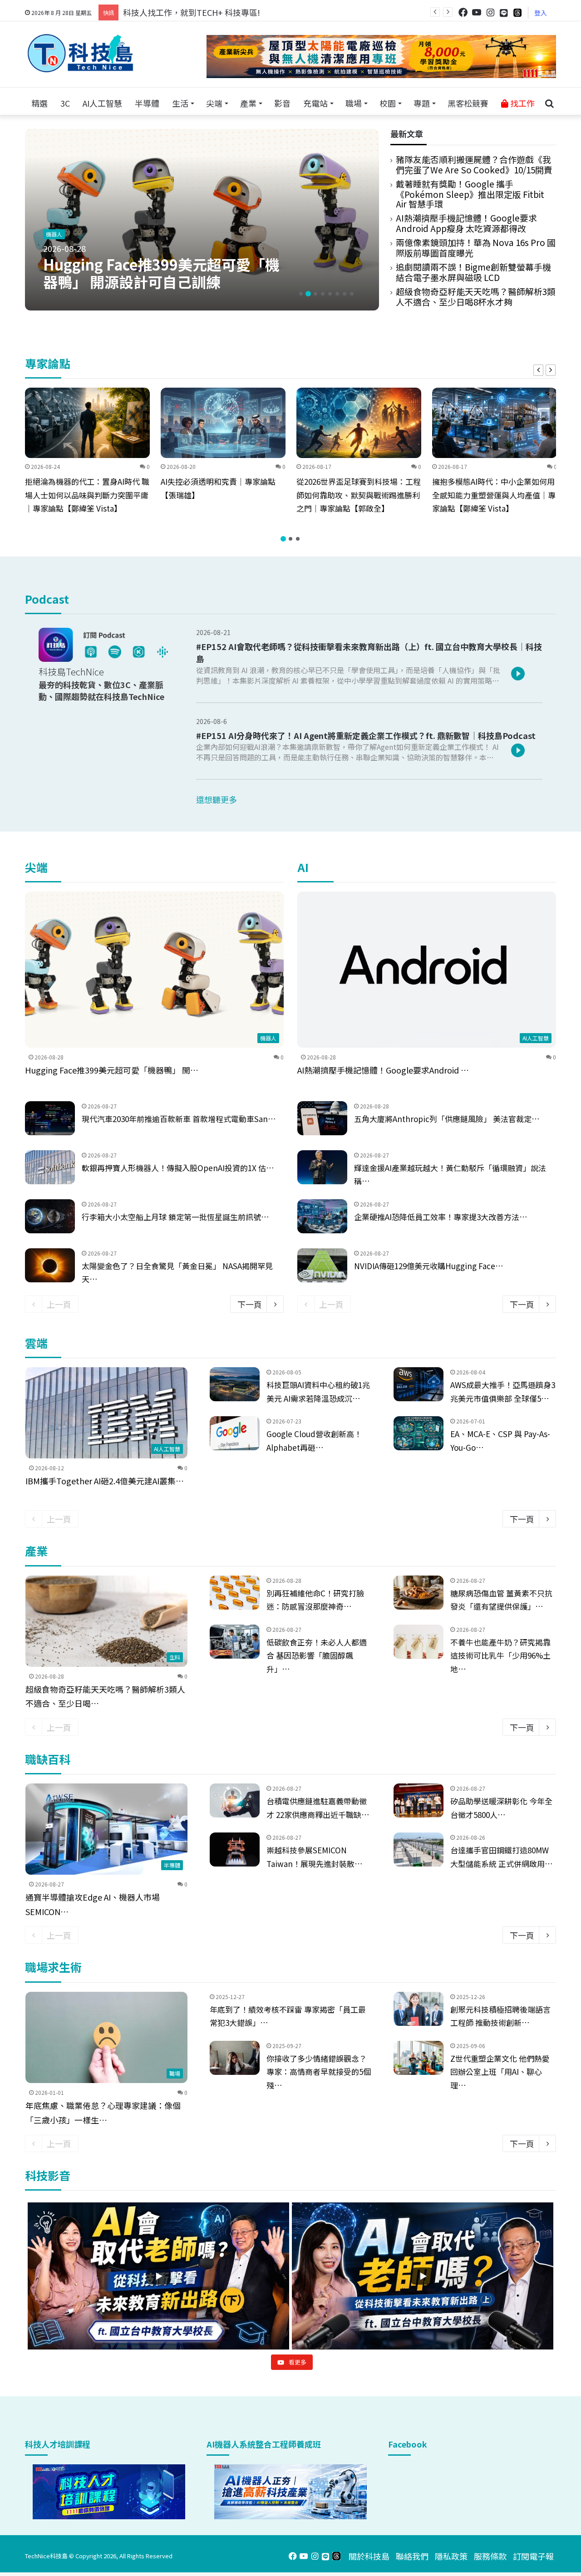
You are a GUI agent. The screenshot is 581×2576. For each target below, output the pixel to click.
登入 (541, 13)
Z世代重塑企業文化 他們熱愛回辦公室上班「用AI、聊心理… (500, 2072)
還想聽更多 (217, 799)
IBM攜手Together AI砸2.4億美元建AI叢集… (105, 1481)
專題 (422, 103)
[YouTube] (477, 12)
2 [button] (308, 294)
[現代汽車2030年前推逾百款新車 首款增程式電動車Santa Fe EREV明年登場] (50, 1118)
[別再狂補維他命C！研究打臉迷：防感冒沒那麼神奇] (235, 1593)
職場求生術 (53, 1967)
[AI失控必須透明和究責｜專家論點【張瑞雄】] (223, 423)
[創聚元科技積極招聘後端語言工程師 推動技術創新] (419, 2009)
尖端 (214, 103)
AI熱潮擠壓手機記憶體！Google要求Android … (383, 1070)
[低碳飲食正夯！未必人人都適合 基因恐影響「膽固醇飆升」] (235, 1642)
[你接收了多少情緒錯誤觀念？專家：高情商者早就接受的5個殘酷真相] (235, 2058)
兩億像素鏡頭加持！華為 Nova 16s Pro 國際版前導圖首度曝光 (476, 247)
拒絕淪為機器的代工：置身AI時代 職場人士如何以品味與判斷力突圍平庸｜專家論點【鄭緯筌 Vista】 (87, 495)
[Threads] (517, 12)
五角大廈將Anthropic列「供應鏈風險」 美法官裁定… (447, 1119)
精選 (39, 103)
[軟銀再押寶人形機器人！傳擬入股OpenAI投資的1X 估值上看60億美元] (50, 1167)
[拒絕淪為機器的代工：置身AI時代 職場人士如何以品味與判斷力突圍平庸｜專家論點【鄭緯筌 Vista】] (87, 423)
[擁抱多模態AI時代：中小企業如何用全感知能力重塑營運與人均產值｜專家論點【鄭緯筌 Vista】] (495, 423)
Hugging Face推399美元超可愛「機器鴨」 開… (112, 1070)
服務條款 (490, 2556)
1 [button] (301, 294)
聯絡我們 (412, 2556)
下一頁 (250, 1304)
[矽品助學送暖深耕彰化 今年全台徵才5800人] (419, 1800)
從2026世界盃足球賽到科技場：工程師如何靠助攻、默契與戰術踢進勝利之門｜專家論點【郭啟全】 (359, 495)
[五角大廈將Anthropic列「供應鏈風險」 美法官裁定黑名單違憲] (322, 1118)
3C (65, 103)
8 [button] (352, 294)
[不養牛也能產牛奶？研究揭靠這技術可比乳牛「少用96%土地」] (419, 1642)
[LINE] (504, 13)
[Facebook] (463, 12)
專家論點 (48, 363)
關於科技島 (369, 2556)
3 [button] (315, 294)
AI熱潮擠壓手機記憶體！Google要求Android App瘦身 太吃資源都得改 (466, 223)
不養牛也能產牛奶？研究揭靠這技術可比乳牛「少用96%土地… (500, 1656)
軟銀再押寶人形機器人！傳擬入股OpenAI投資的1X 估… (178, 1168)
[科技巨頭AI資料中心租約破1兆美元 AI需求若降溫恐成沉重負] (235, 1384)
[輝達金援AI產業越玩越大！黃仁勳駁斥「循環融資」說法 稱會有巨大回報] (322, 1167)
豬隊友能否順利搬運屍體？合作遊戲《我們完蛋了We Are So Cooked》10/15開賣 (474, 164)
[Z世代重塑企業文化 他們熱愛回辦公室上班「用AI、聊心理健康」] (419, 2058)
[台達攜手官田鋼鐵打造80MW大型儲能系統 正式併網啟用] (419, 1849)
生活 (180, 103)
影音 (282, 103)
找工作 (522, 103)
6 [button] (337, 294)
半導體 (147, 103)
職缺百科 (48, 1759)
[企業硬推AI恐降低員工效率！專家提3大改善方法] (322, 1216)
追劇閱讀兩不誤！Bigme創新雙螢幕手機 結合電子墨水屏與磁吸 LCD (473, 272)
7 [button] (345, 294)
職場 (354, 103)
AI (303, 867)
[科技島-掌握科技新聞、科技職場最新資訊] (80, 53)
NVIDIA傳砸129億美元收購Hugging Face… (429, 1266)
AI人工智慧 (102, 103)
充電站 (315, 103)
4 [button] (323, 294)
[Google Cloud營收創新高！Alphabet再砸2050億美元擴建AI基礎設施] (235, 1433)
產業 (248, 103)
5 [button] (330, 294)
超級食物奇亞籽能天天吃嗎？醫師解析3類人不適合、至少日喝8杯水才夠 (476, 296)
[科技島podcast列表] (106, 659)
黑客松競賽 (468, 103)
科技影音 (48, 2175)
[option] (202, 220)
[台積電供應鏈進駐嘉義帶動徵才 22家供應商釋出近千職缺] (235, 1800)
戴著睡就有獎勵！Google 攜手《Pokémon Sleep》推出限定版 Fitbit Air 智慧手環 (470, 194)
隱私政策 (451, 2556)
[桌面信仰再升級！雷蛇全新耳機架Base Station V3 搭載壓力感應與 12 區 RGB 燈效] (202, 220)
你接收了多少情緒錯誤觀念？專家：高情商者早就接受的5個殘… (319, 2072)
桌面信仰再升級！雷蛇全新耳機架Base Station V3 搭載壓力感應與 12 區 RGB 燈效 (160, 274)
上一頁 (59, 1304)
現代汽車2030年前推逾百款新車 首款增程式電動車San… (179, 1119)
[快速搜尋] (549, 103)
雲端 (36, 1343)
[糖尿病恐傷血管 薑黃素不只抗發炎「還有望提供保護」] (419, 1593)
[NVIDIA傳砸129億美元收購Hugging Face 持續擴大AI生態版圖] (322, 1265)
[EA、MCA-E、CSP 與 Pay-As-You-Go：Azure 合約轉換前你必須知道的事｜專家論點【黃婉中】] (419, 1433)
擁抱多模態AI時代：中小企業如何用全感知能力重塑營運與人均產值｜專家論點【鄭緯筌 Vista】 (494, 495)
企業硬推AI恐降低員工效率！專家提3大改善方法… (441, 1217)
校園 (388, 103)
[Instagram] (490, 12)
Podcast (47, 599)
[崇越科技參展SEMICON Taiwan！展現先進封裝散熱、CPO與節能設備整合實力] (235, 1849)
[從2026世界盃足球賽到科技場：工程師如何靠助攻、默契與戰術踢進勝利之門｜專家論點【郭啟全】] (359, 423)
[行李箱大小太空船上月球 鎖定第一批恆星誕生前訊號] (50, 1216)
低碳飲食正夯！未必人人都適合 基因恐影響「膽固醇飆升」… (317, 1656)
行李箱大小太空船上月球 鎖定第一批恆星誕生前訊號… (175, 1217)
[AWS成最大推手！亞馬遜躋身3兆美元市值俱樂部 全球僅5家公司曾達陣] (419, 1384)
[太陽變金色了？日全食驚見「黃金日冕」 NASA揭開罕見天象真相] (50, 1265)
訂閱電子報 (533, 2556)
